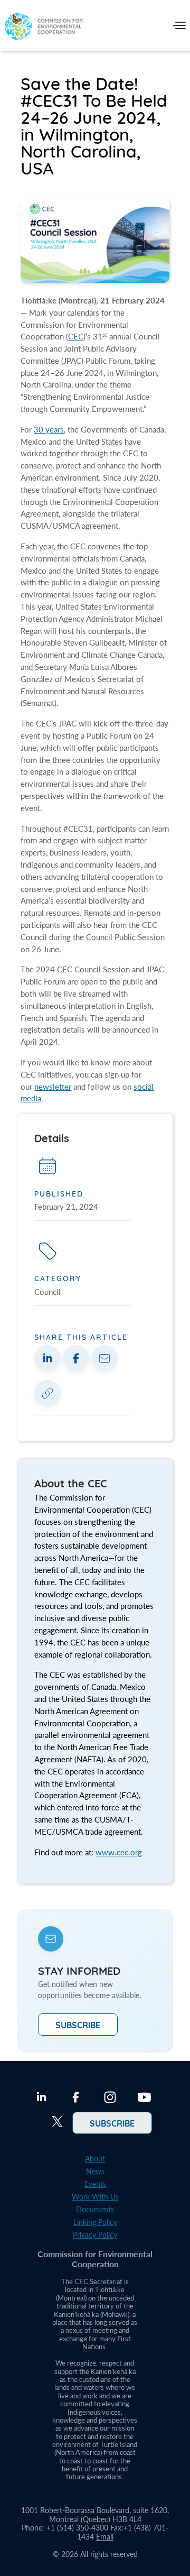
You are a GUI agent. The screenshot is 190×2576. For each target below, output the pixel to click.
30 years (49, 429)
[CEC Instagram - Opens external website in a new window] (110, 2099)
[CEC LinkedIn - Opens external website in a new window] (41, 2099)
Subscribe (78, 2025)
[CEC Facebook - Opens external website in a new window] (76, 2099)
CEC (76, 336)
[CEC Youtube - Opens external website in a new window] (144, 2099)
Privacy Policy (95, 2235)
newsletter (53, 1087)
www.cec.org (119, 1852)
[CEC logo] (44, 28)
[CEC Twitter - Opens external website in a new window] (57, 2123)
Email (105, 2537)
